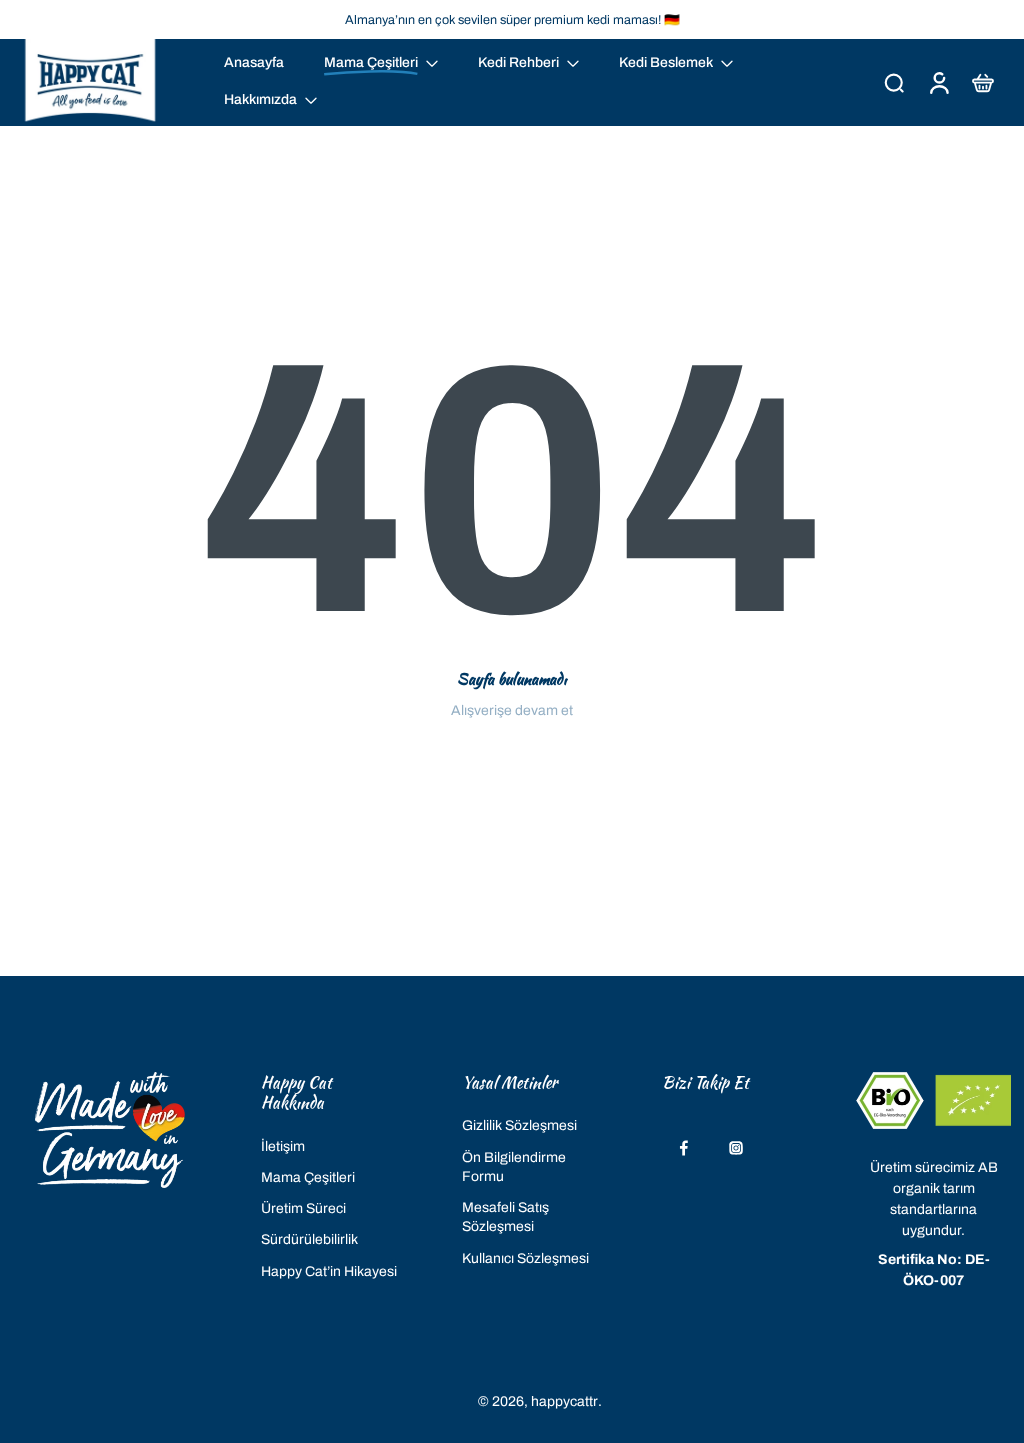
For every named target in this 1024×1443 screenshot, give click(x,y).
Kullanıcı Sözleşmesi (525, 1258)
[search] (894, 82)
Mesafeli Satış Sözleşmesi (505, 1217)
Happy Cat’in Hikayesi (329, 1271)
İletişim (283, 1146)
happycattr (564, 1401)
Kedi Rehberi (518, 62)
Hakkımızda (260, 99)
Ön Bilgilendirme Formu (514, 1167)
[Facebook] (684, 1149)
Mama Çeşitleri (308, 1177)
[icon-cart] (982, 82)
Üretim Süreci (303, 1208)
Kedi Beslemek (666, 62)
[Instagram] (736, 1149)
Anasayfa (254, 62)
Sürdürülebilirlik (309, 1240)
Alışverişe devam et (512, 710)
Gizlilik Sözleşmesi (519, 1126)
